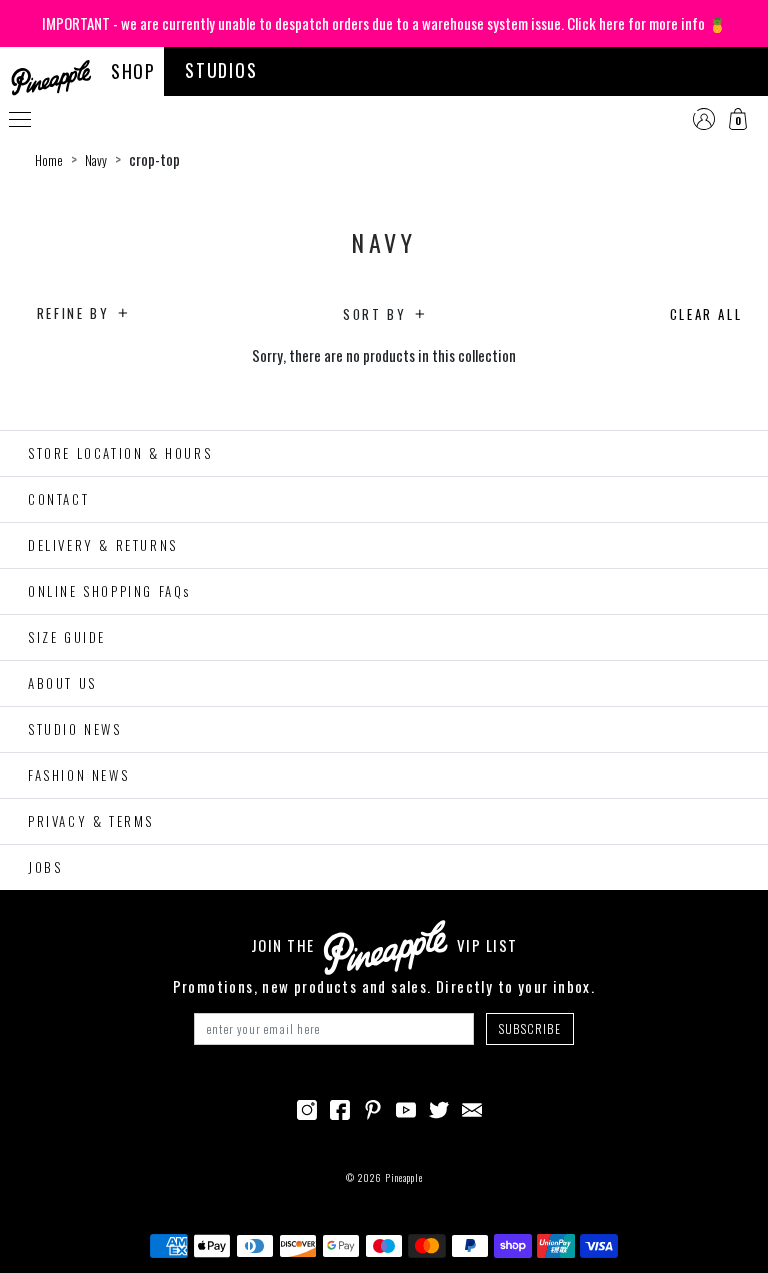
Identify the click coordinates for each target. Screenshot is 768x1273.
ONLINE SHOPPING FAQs (109, 591)
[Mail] (472, 1107)
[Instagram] (307, 1107)
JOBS (45, 867)
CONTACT (58, 499)
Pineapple (404, 1177)
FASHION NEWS (78, 775)
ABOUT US (62, 683)
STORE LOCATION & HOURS (120, 453)
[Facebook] (340, 1107)
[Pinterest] (373, 1107)
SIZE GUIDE (67, 637)
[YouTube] (406, 1107)
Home (49, 160)
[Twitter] (439, 1107)
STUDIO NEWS (75, 729)
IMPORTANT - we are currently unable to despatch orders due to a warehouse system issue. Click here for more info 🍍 (384, 23)
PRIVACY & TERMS (91, 821)
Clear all (706, 314)
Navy (96, 160)
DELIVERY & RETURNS (103, 545)
